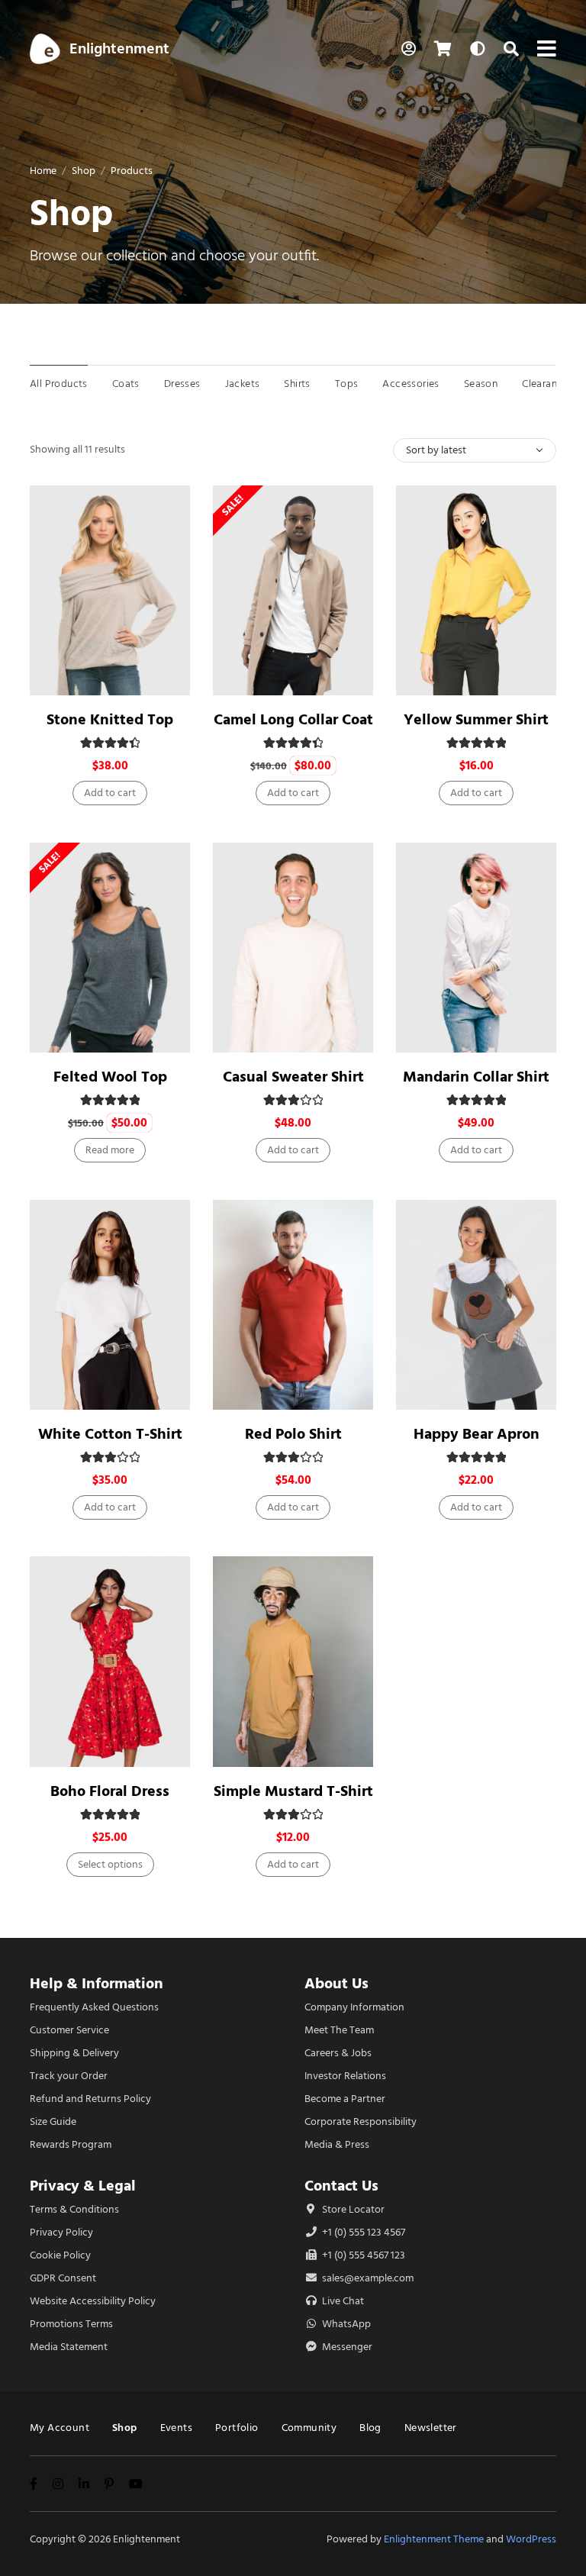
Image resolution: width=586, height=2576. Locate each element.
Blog (370, 2428)
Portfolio (237, 2428)
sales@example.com (368, 2278)
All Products (59, 384)
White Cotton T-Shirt (110, 1434)
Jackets (243, 384)
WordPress (531, 2539)
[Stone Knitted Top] (110, 590)
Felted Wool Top (110, 1077)
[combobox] (475, 450)
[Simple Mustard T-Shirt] (293, 1661)
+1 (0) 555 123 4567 (362, 2232)
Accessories (411, 384)
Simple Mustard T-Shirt (293, 1791)
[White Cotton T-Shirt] (110, 1305)
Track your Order (69, 2076)
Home (43, 171)
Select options (110, 1864)
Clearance (545, 384)
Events (176, 2428)
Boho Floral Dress (110, 1791)
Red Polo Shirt (293, 1434)
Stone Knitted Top (110, 719)
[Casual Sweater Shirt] (293, 948)
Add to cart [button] (110, 793)
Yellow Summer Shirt (476, 719)
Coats (126, 384)
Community (309, 2428)
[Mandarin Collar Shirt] (476, 948)
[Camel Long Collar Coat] (293, 590)
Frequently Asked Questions (94, 2007)
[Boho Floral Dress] (110, 1661)
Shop (84, 171)
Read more (110, 1150)
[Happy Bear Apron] (476, 1305)
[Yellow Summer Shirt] (476, 590)
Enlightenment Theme (434, 2539)
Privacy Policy (61, 2232)
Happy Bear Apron (477, 1434)
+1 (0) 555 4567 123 (362, 2255)
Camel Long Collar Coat (293, 719)
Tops (347, 384)
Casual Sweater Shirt (293, 1077)
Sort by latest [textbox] (436, 450)
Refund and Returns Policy (90, 2099)
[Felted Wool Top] (110, 948)
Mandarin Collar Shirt (476, 1077)
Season (481, 384)
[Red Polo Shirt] (293, 1305)
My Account (60, 2428)
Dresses (182, 384)
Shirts (297, 384)
